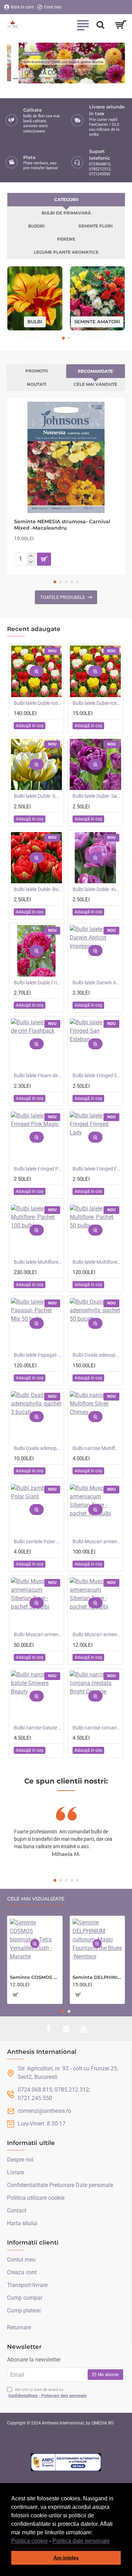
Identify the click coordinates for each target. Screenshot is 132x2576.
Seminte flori (96, 226)
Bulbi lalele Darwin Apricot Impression (97, 983)
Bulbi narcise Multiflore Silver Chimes (97, 1448)
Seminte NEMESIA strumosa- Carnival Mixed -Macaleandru (62, 525)
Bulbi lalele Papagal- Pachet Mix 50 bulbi (38, 1355)
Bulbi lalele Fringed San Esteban (97, 1075)
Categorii (66, 199)
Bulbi (35, 322)
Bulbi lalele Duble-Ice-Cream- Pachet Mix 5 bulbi (97, 703)
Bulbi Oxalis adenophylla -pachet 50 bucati (97, 1355)
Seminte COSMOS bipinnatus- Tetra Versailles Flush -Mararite (35, 1977)
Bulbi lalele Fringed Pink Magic (38, 1169)
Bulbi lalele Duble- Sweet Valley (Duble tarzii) (38, 796)
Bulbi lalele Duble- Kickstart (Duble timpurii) (97, 889)
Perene (66, 239)
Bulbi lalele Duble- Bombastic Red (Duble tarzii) (38, 889)
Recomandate (95, 371)
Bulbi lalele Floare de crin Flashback (38, 1075)
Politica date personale (81, 2541)
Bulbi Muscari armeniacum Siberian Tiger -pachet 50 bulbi (38, 1634)
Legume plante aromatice (66, 252)
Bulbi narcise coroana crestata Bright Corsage (97, 1728)
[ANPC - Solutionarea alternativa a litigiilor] (66, 2462)
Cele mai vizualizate (36, 1899)
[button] (112, 2541)
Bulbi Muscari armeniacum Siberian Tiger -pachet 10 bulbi (97, 1634)
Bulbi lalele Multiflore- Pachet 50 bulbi (97, 1262)
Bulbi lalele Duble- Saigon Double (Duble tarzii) (97, 796)
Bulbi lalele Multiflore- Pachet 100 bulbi (38, 1262)
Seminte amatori (97, 322)
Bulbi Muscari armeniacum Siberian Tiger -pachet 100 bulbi (97, 1542)
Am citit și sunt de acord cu (48, 2393)
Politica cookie (30, 2541)
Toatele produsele (62, 597)
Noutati (37, 384)
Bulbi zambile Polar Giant (38, 1542)
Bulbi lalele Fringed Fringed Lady (97, 1169)
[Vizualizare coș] (121, 25)
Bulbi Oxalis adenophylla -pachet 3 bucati (38, 1448)
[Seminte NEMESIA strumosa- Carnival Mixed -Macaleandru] (66, 457)
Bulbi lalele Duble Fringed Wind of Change (38, 983)
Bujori (36, 226)
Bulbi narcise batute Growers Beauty (38, 1728)
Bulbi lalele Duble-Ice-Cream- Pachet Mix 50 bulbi (38, 703)
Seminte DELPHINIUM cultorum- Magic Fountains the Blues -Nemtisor (98, 1977)
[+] (31, 556)
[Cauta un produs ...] (100, 25)
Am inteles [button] (66, 2558)
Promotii (37, 371)
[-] (31, 562)
